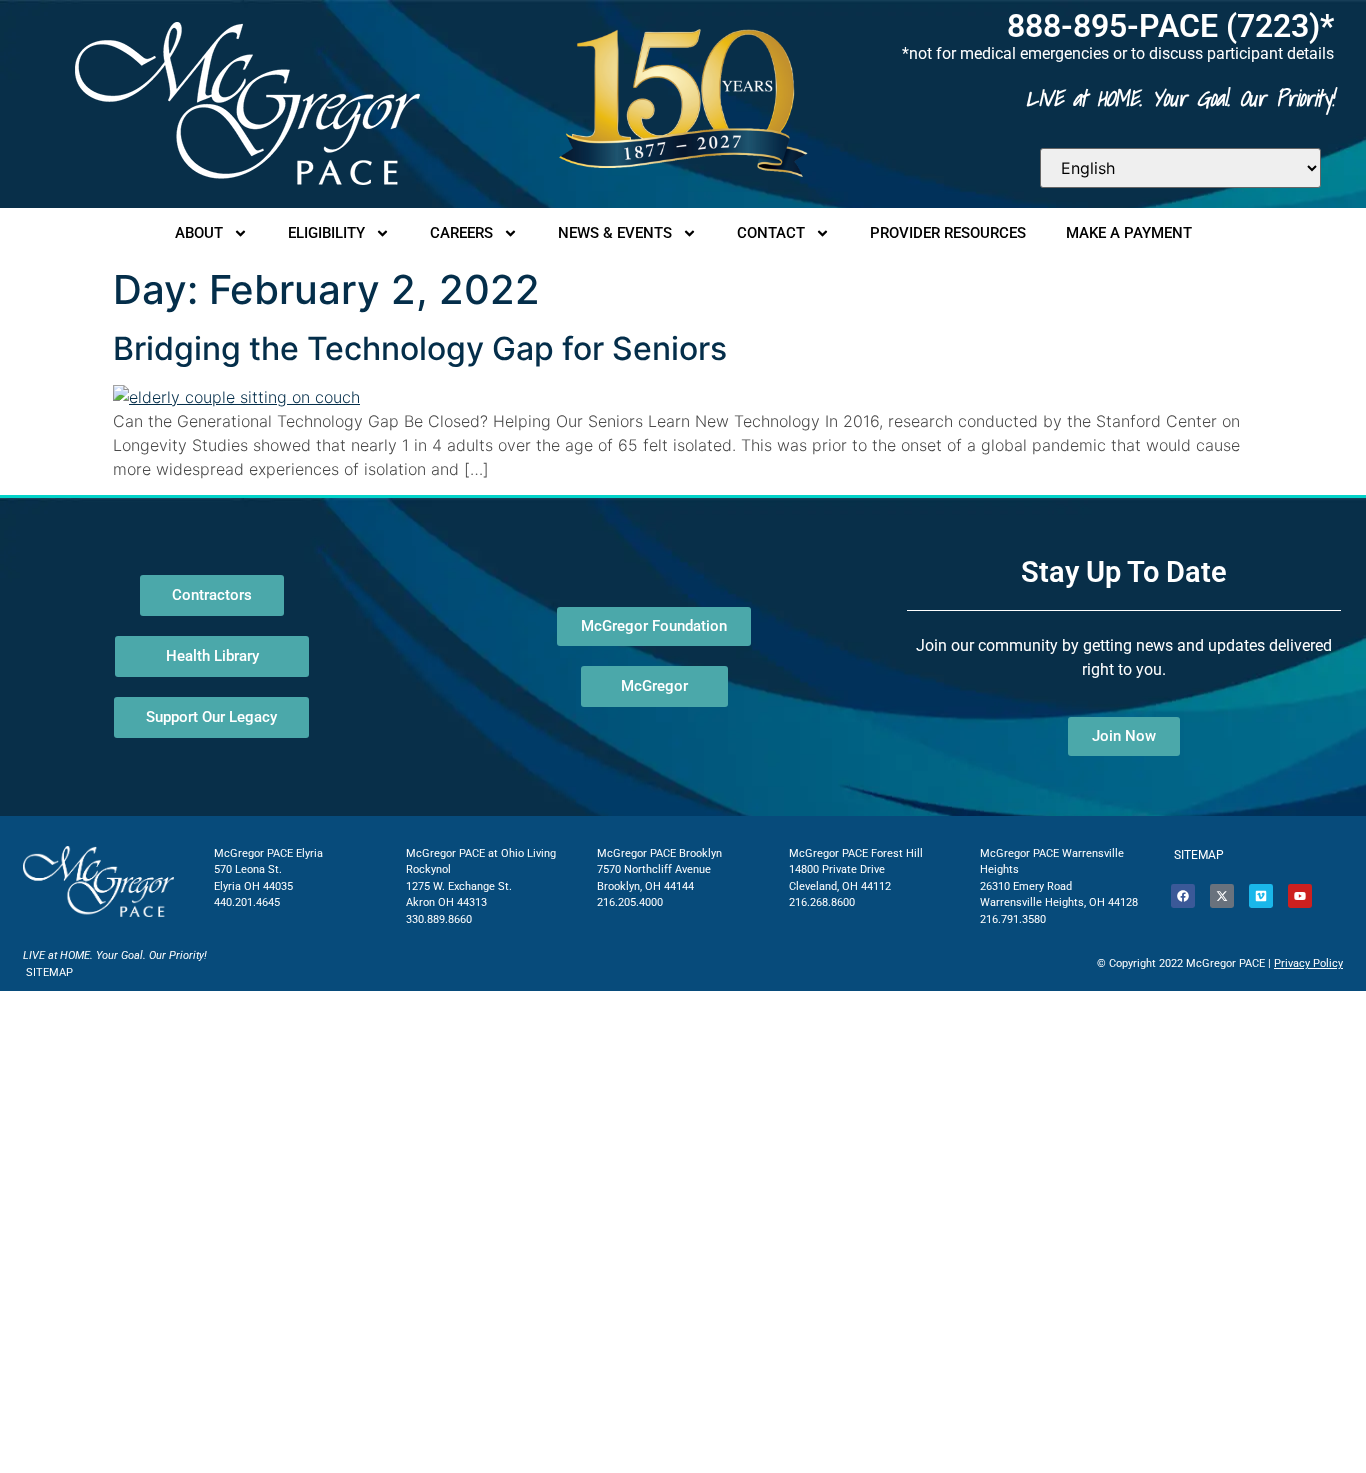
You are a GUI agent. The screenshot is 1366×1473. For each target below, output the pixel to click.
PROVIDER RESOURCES (948, 233)
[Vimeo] (1261, 896)
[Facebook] (1183, 896)
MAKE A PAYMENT (1129, 233)
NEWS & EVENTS (615, 233)
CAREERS (461, 233)
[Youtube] (1300, 896)
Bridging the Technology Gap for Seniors (420, 348)
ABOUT (199, 233)
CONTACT (771, 233)
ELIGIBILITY (326, 233)
